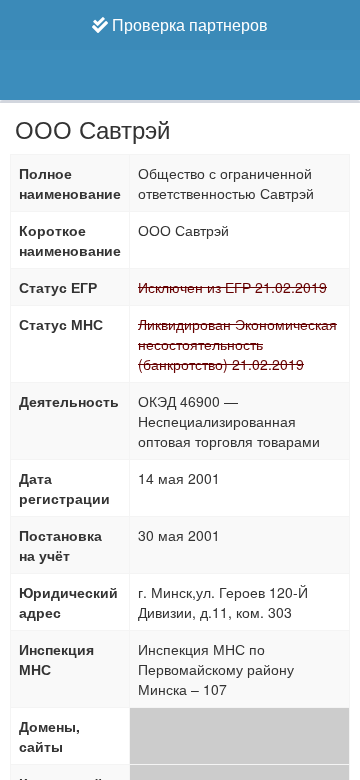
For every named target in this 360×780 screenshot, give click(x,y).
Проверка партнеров (188, 24)
